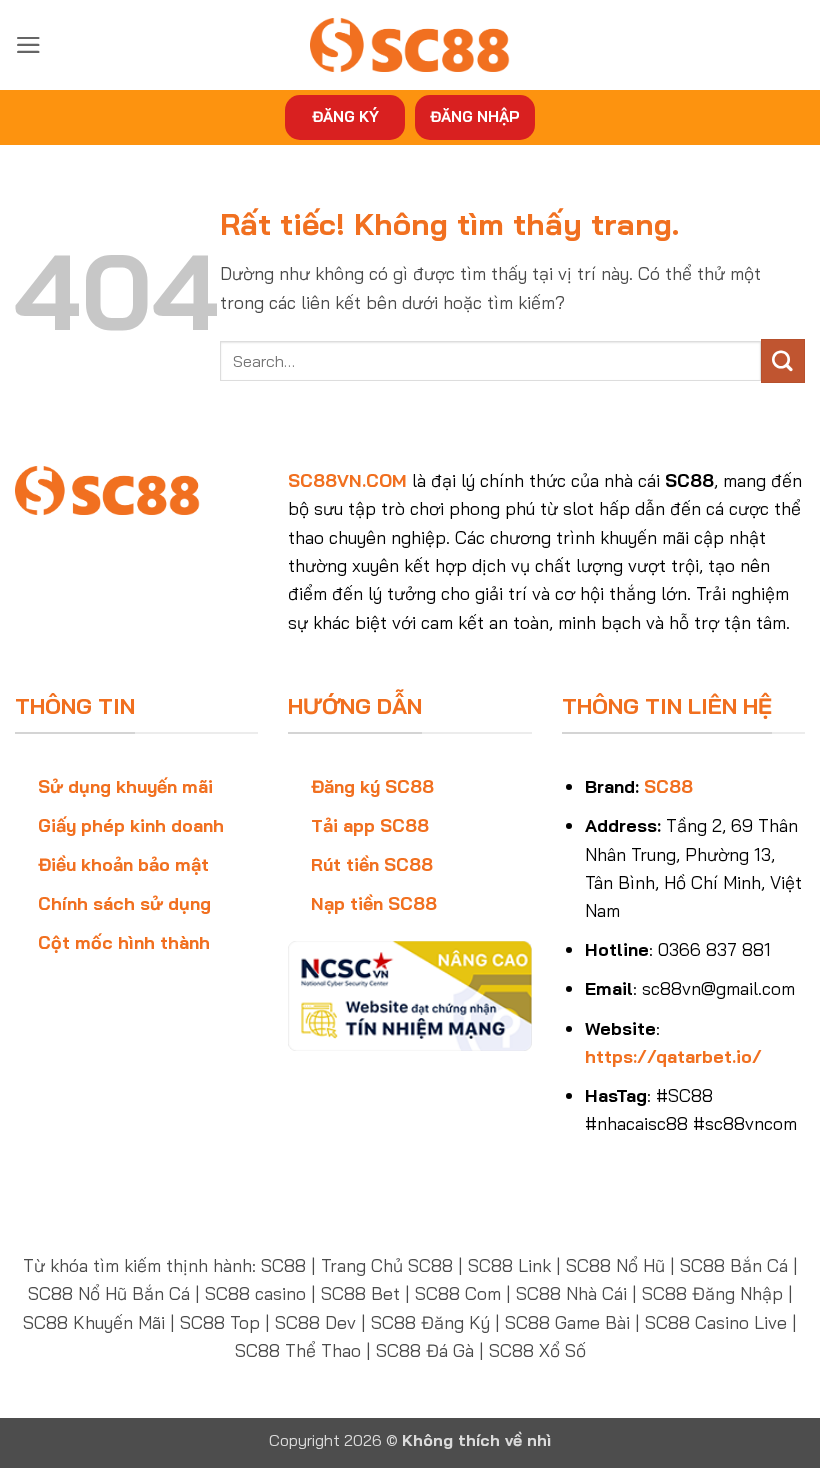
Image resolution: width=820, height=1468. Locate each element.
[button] (28, 45)
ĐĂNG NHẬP (475, 116)
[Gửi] (783, 360)
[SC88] (410, 44)
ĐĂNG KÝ (345, 116)
